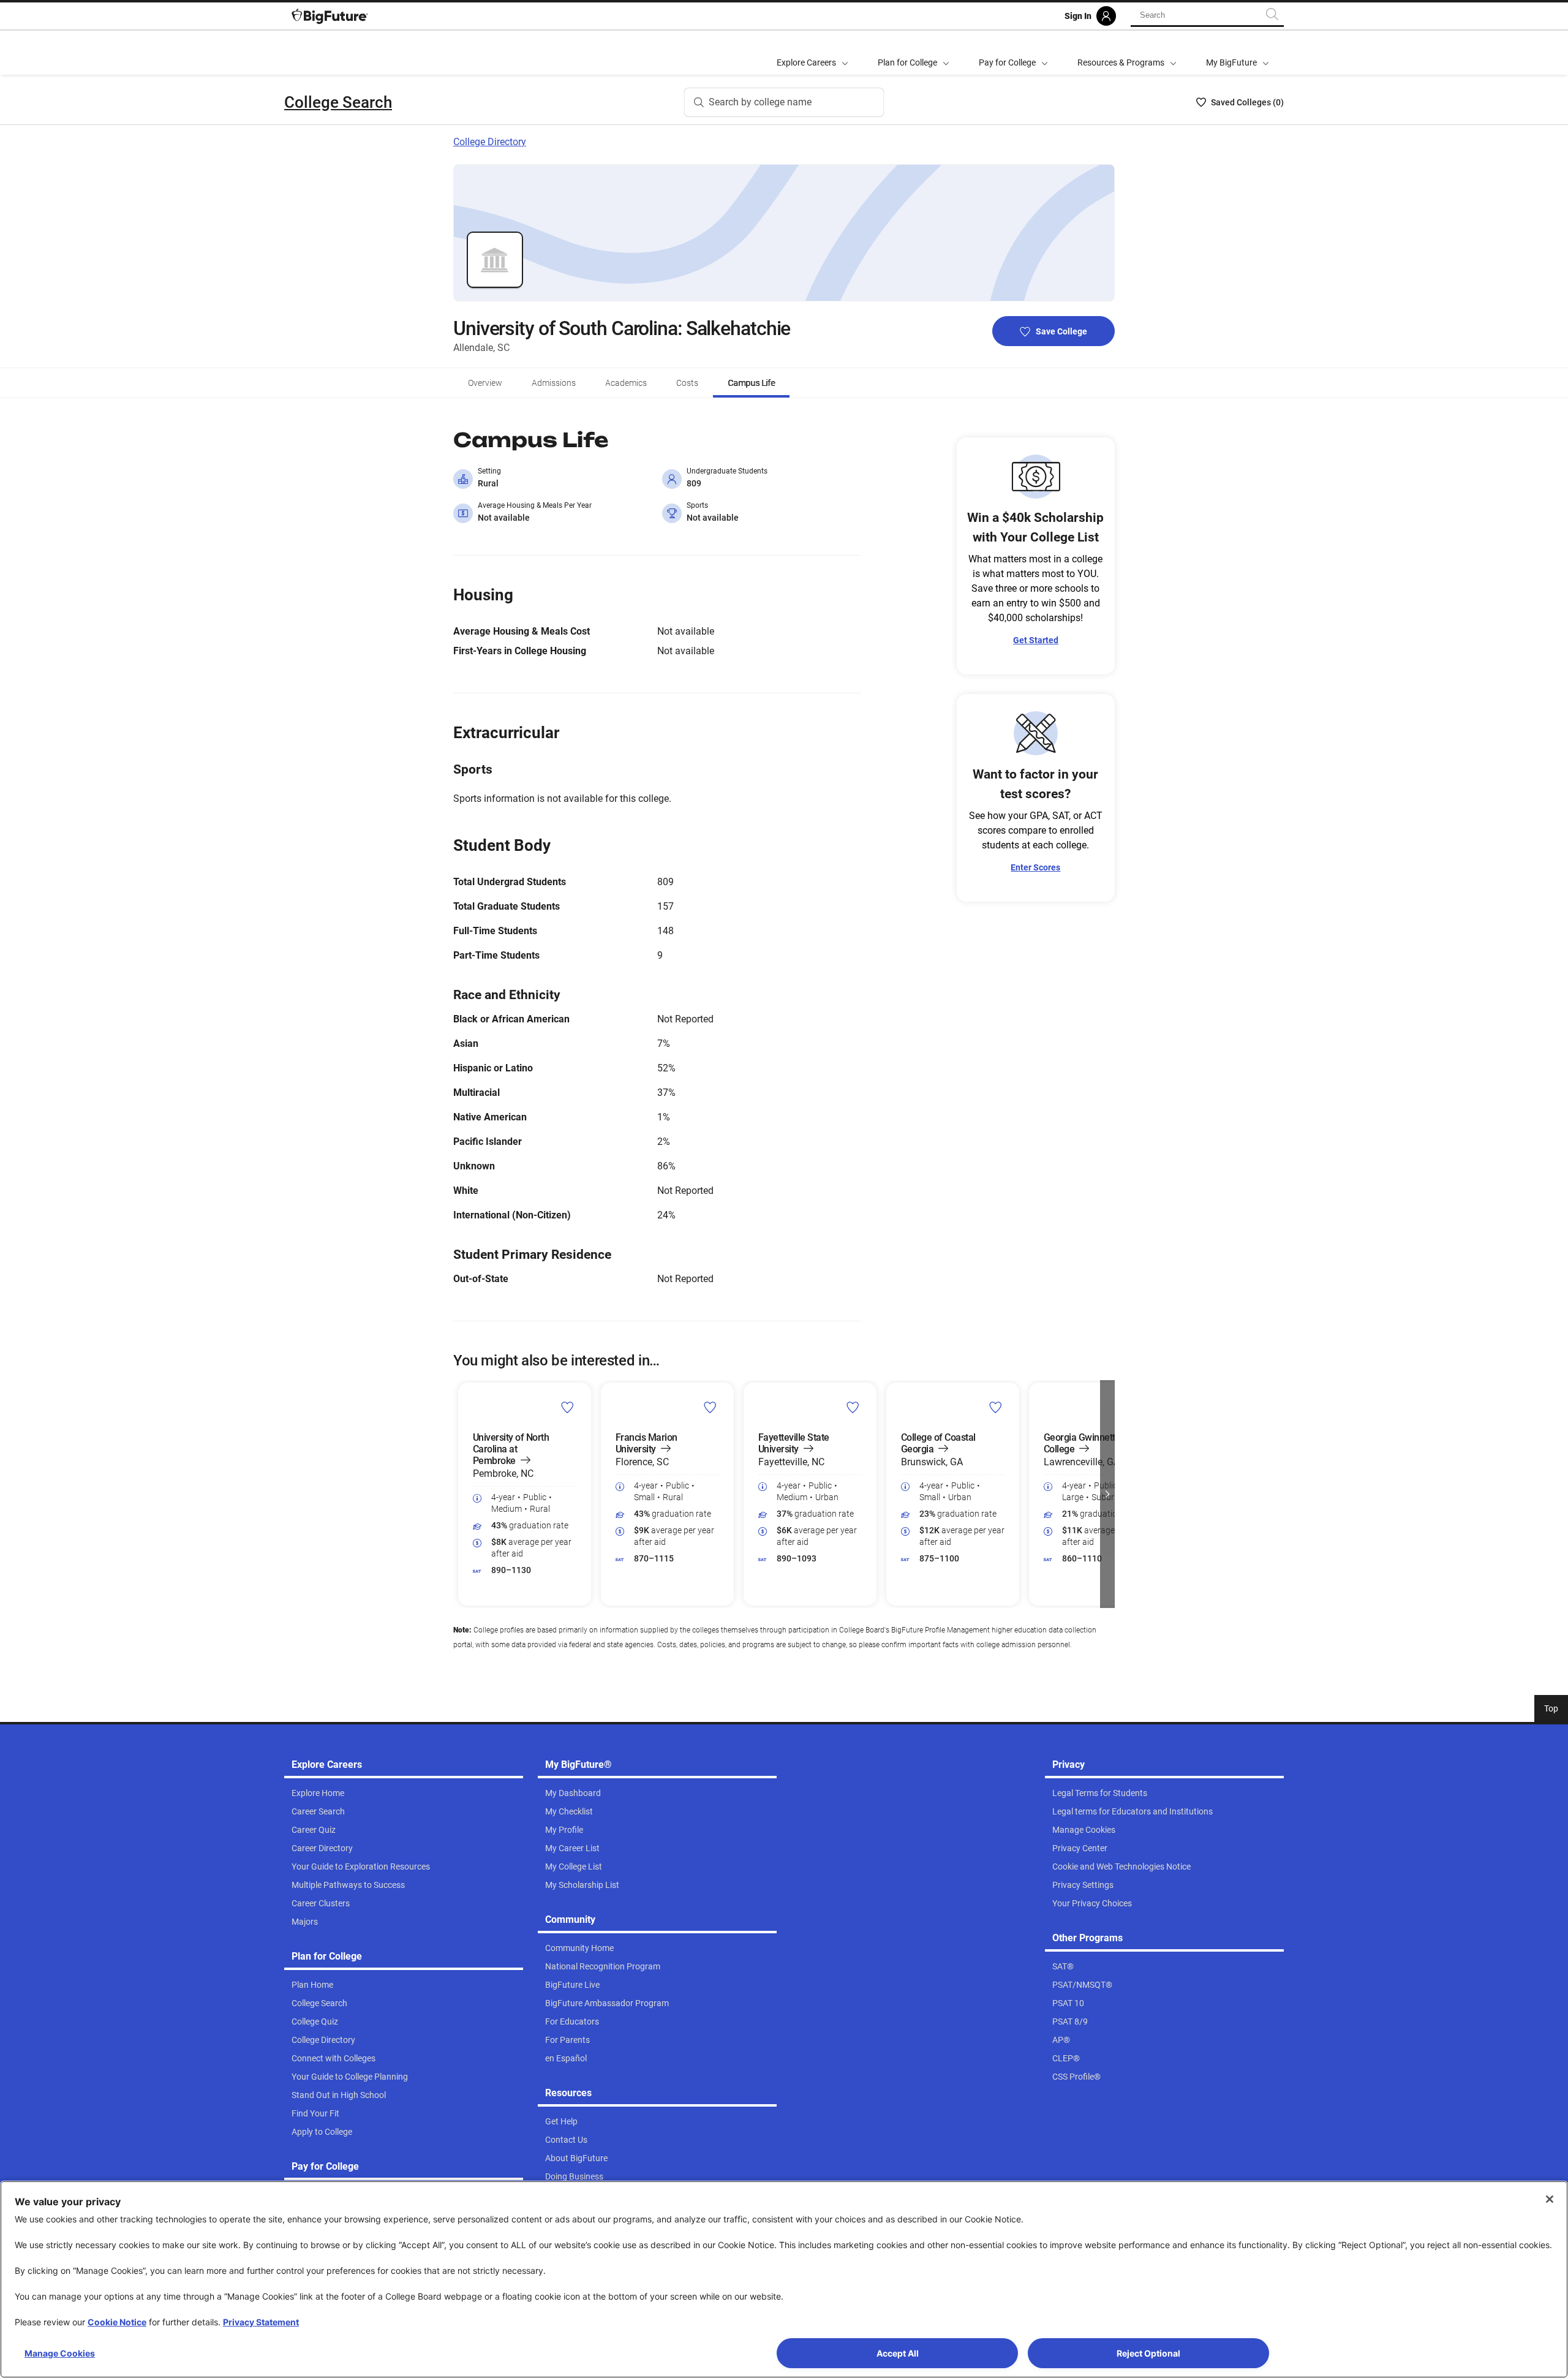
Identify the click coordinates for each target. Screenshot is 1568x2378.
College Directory (490, 142)
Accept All (898, 2353)
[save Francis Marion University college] (710, 1407)
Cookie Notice (117, 2322)
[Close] (1550, 2199)
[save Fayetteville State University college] (853, 1407)
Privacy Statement (261, 2322)
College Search (338, 102)
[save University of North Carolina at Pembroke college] (567, 1407)
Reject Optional (1148, 2353)
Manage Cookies (60, 2353)
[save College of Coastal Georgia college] (996, 1407)
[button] (461, 1494)
